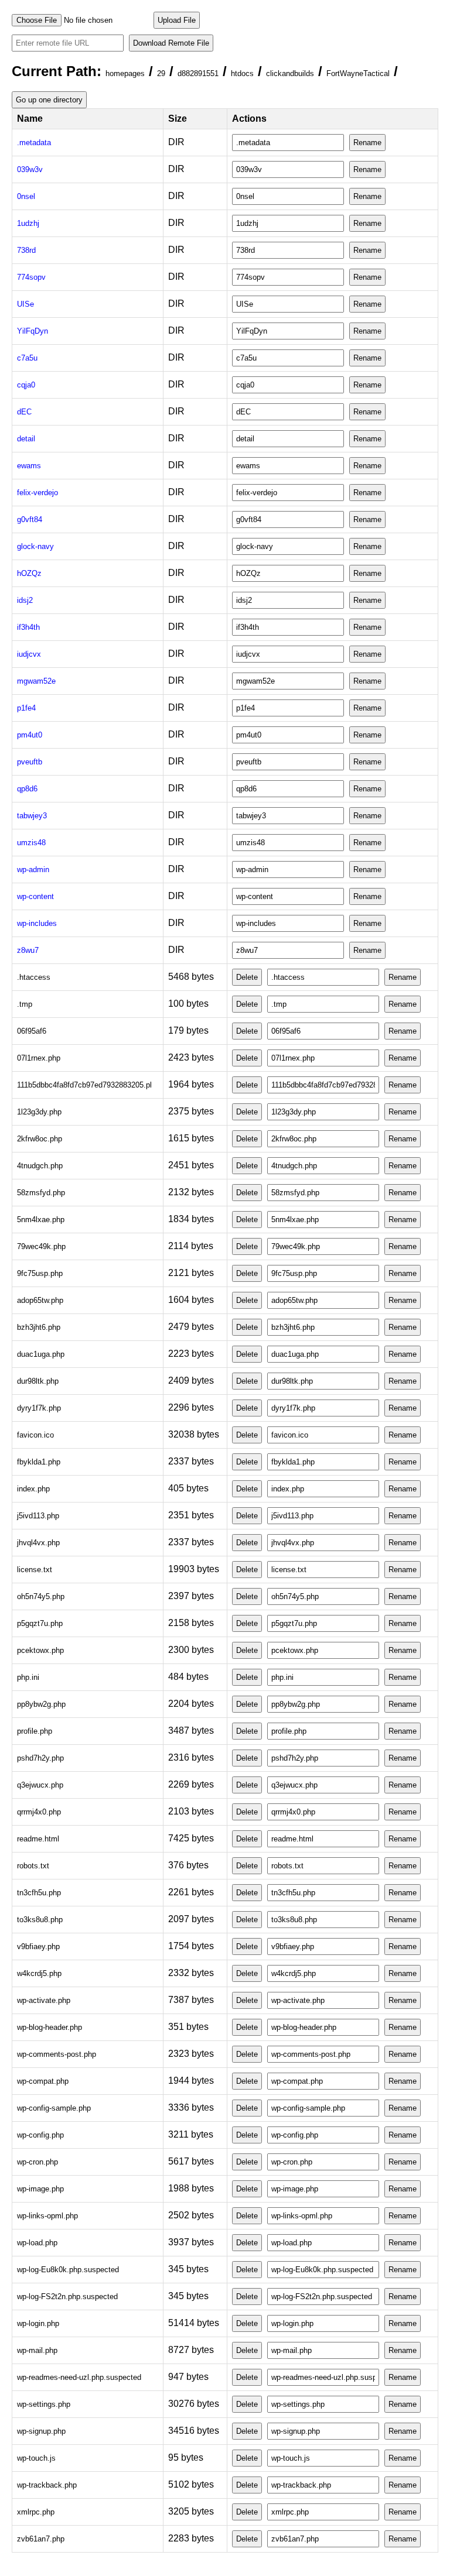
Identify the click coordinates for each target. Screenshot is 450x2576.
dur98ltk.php (38, 1381)
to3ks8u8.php (40, 1920)
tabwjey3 (32, 816)
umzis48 (31, 843)
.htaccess (34, 977)
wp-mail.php (37, 2350)
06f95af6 (32, 1031)
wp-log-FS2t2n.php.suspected (67, 2297)
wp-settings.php (44, 2404)
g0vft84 (30, 519)
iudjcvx (29, 654)
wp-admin (33, 869)
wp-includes (37, 923)
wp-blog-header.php (50, 2027)
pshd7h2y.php (40, 1758)
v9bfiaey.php (38, 1946)
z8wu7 (28, 950)
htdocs (242, 73)
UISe (25, 304)
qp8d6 (27, 789)
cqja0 (26, 385)
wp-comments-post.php (57, 2054)
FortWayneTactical (358, 73)
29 (161, 73)
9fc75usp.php (40, 1273)
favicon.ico (35, 1435)
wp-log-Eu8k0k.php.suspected (68, 2270)
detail (26, 439)
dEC (24, 412)
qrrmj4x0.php (39, 1812)
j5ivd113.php (38, 1516)
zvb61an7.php (41, 2539)
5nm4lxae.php (41, 1220)
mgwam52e (36, 681)
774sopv (31, 277)
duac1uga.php (41, 1354)
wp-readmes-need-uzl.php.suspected (79, 2377)
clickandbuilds (290, 73)
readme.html (38, 1839)
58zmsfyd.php (41, 1193)
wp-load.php (37, 2243)
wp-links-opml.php (47, 2216)
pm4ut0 (30, 735)
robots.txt (33, 1866)
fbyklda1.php (39, 1462)
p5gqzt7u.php (40, 1623)
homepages (125, 73)
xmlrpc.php (36, 2512)
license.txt (35, 1570)
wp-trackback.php (47, 2485)
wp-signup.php (41, 2431)
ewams (29, 466)
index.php (33, 1489)
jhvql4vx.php (38, 1543)
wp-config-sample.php (54, 2108)
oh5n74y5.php (41, 1596)
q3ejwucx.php (40, 1785)
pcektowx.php (40, 1650)
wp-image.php (40, 2189)
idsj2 (25, 600)
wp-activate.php (44, 2000)
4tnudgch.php (40, 1166)
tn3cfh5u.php (39, 1893)
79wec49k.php (41, 1246)
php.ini (28, 1677)
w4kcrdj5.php (39, 1973)
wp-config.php (40, 2135)
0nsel (26, 196)
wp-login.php (38, 2323)
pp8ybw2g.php (41, 1704)
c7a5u (27, 358)
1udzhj (28, 223)
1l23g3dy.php (39, 1112)
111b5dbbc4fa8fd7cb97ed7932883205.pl (84, 1085)
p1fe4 (26, 708)
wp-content (35, 896)
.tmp (25, 1004)
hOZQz (29, 573)
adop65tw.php (40, 1300)
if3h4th (28, 627)
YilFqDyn (33, 331)
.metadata (34, 143)
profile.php (35, 1731)
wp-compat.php (43, 2081)
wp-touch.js (36, 2458)
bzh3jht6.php (39, 1327)
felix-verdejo (37, 493)
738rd (26, 250)
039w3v (30, 169)
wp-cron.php (37, 2162)
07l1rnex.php (39, 1058)
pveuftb (30, 762)
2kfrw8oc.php (40, 1139)
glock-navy (35, 546)
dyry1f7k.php (39, 1408)
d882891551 (198, 73)
